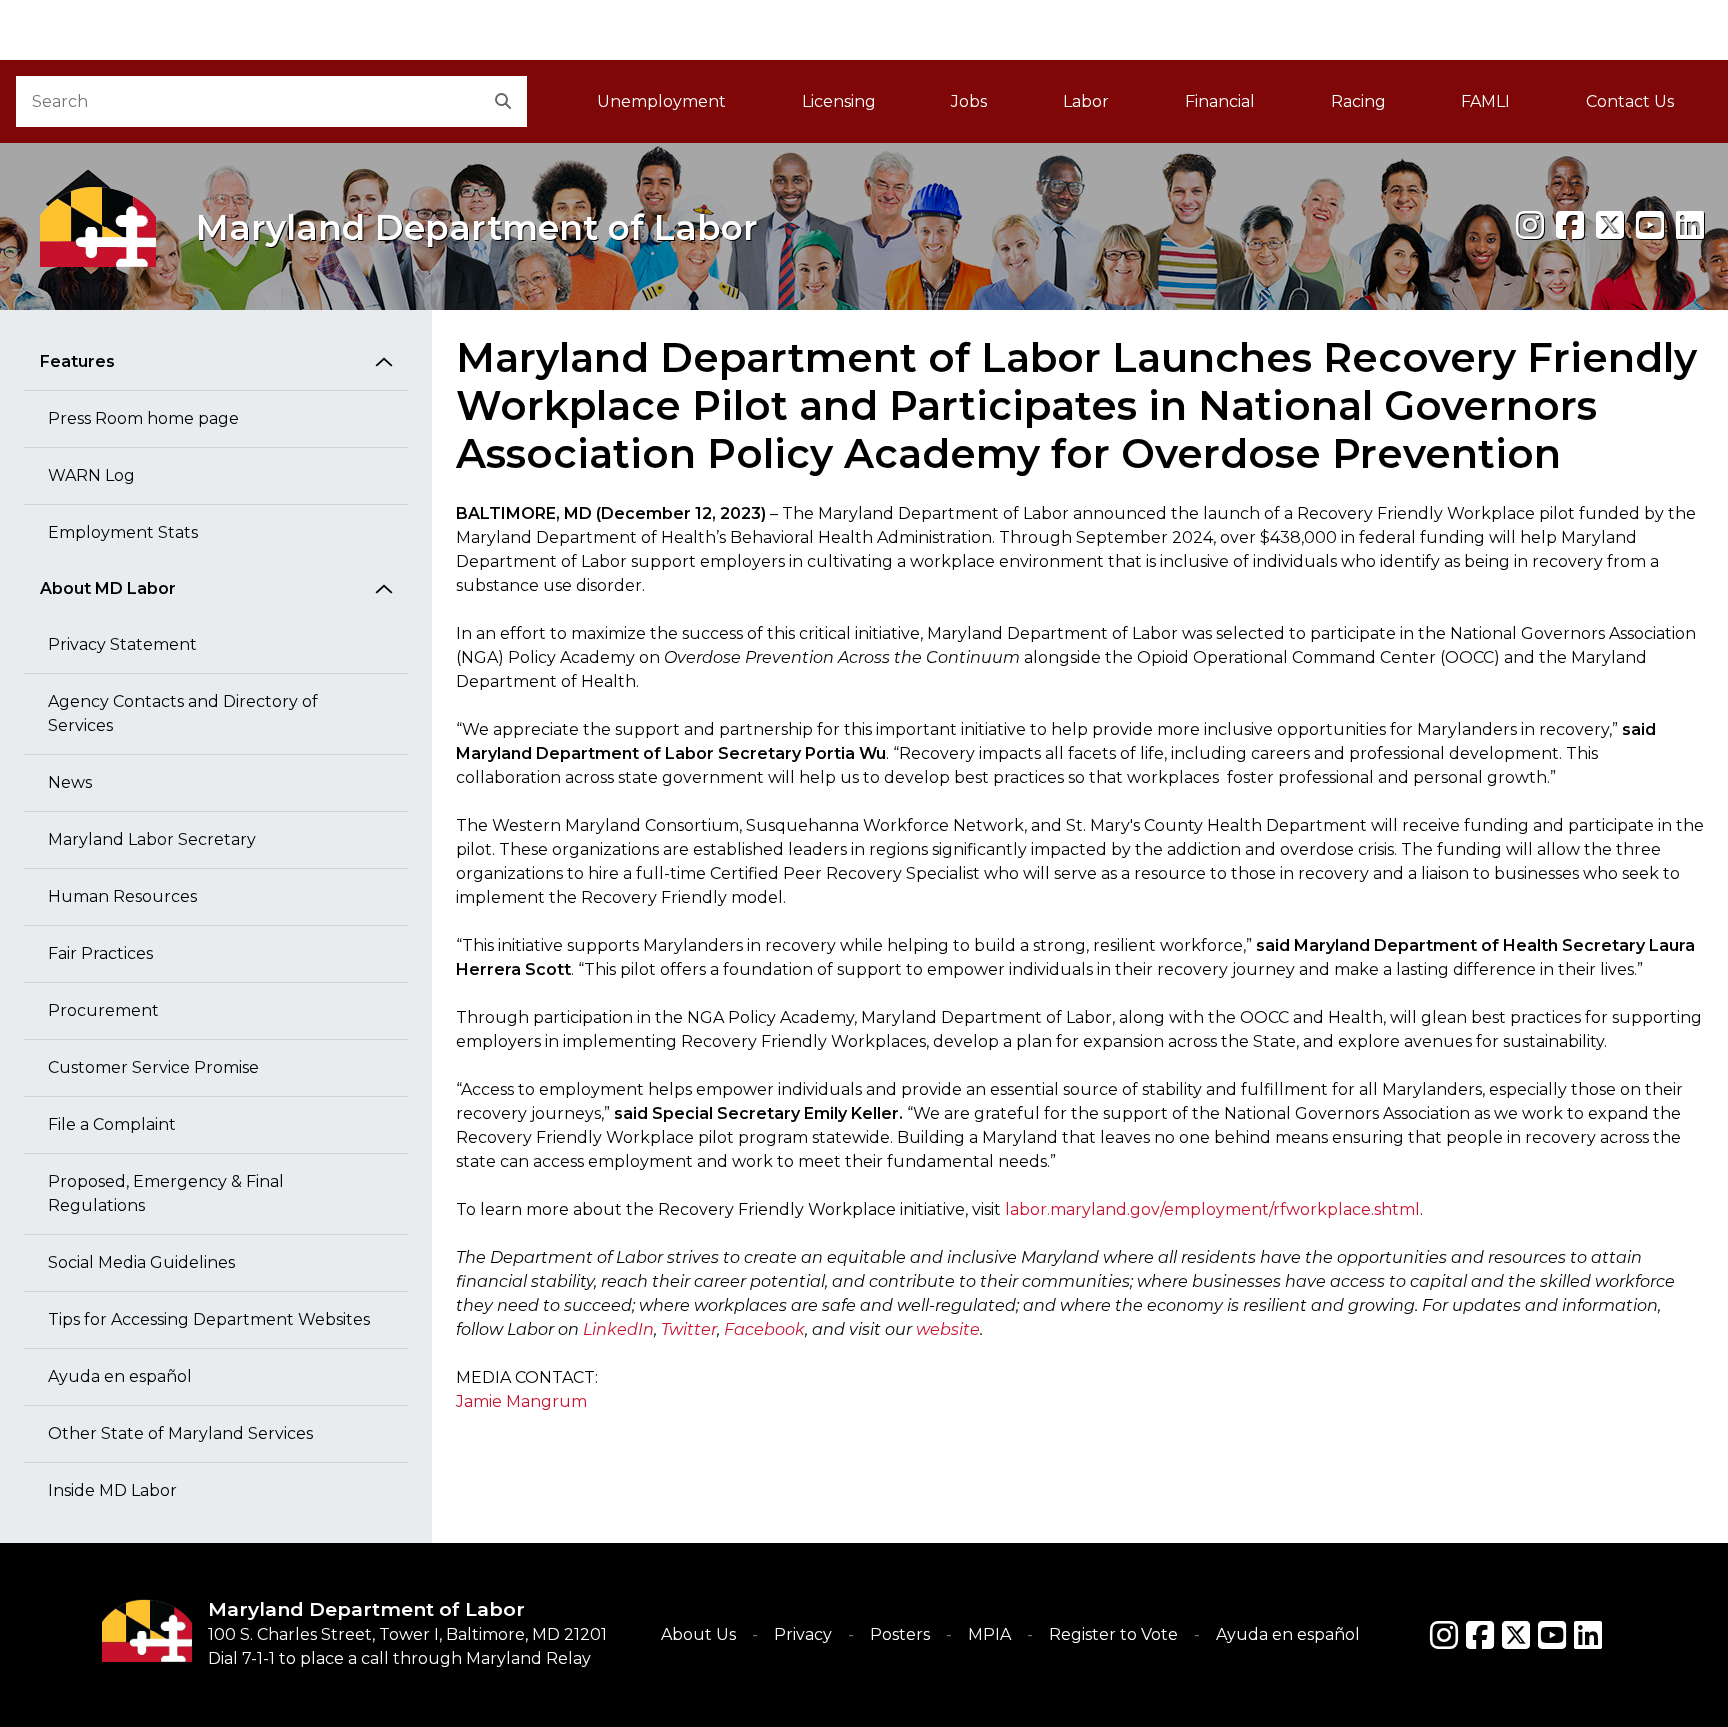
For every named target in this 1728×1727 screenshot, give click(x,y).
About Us (698, 1634)
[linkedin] (1690, 225)
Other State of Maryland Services (180, 1433)
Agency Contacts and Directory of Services (183, 713)
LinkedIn (618, 1329)
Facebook (764, 1329)
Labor (1086, 101)
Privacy (803, 1634)
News (70, 782)
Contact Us (1630, 101)
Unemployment (661, 101)
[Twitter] (1516, 1635)
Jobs (969, 101)
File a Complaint (112, 1124)
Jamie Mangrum (521, 1401)
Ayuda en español (120, 1376)
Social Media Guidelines (141, 1262)
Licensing (839, 101)
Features (77, 361)
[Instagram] (1530, 225)
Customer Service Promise (153, 1067)
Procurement (103, 1010)
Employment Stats (123, 532)
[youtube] (1650, 225)
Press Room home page (143, 418)
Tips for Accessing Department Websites (209, 1319)
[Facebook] (1570, 225)
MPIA (989, 1634)
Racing (1358, 101)
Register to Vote (1113, 1634)
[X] (1610, 225)
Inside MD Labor (112, 1490)
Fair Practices (100, 953)
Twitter (689, 1329)
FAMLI (1504, 107)
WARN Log (91, 475)
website (948, 1329)
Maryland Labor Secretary (152, 839)
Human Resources (122, 896)
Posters (900, 1634)
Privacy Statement (122, 644)
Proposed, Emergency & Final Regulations (166, 1193)
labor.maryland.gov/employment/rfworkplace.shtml (1212, 1209)
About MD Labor (108, 588)
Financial (1220, 101)
